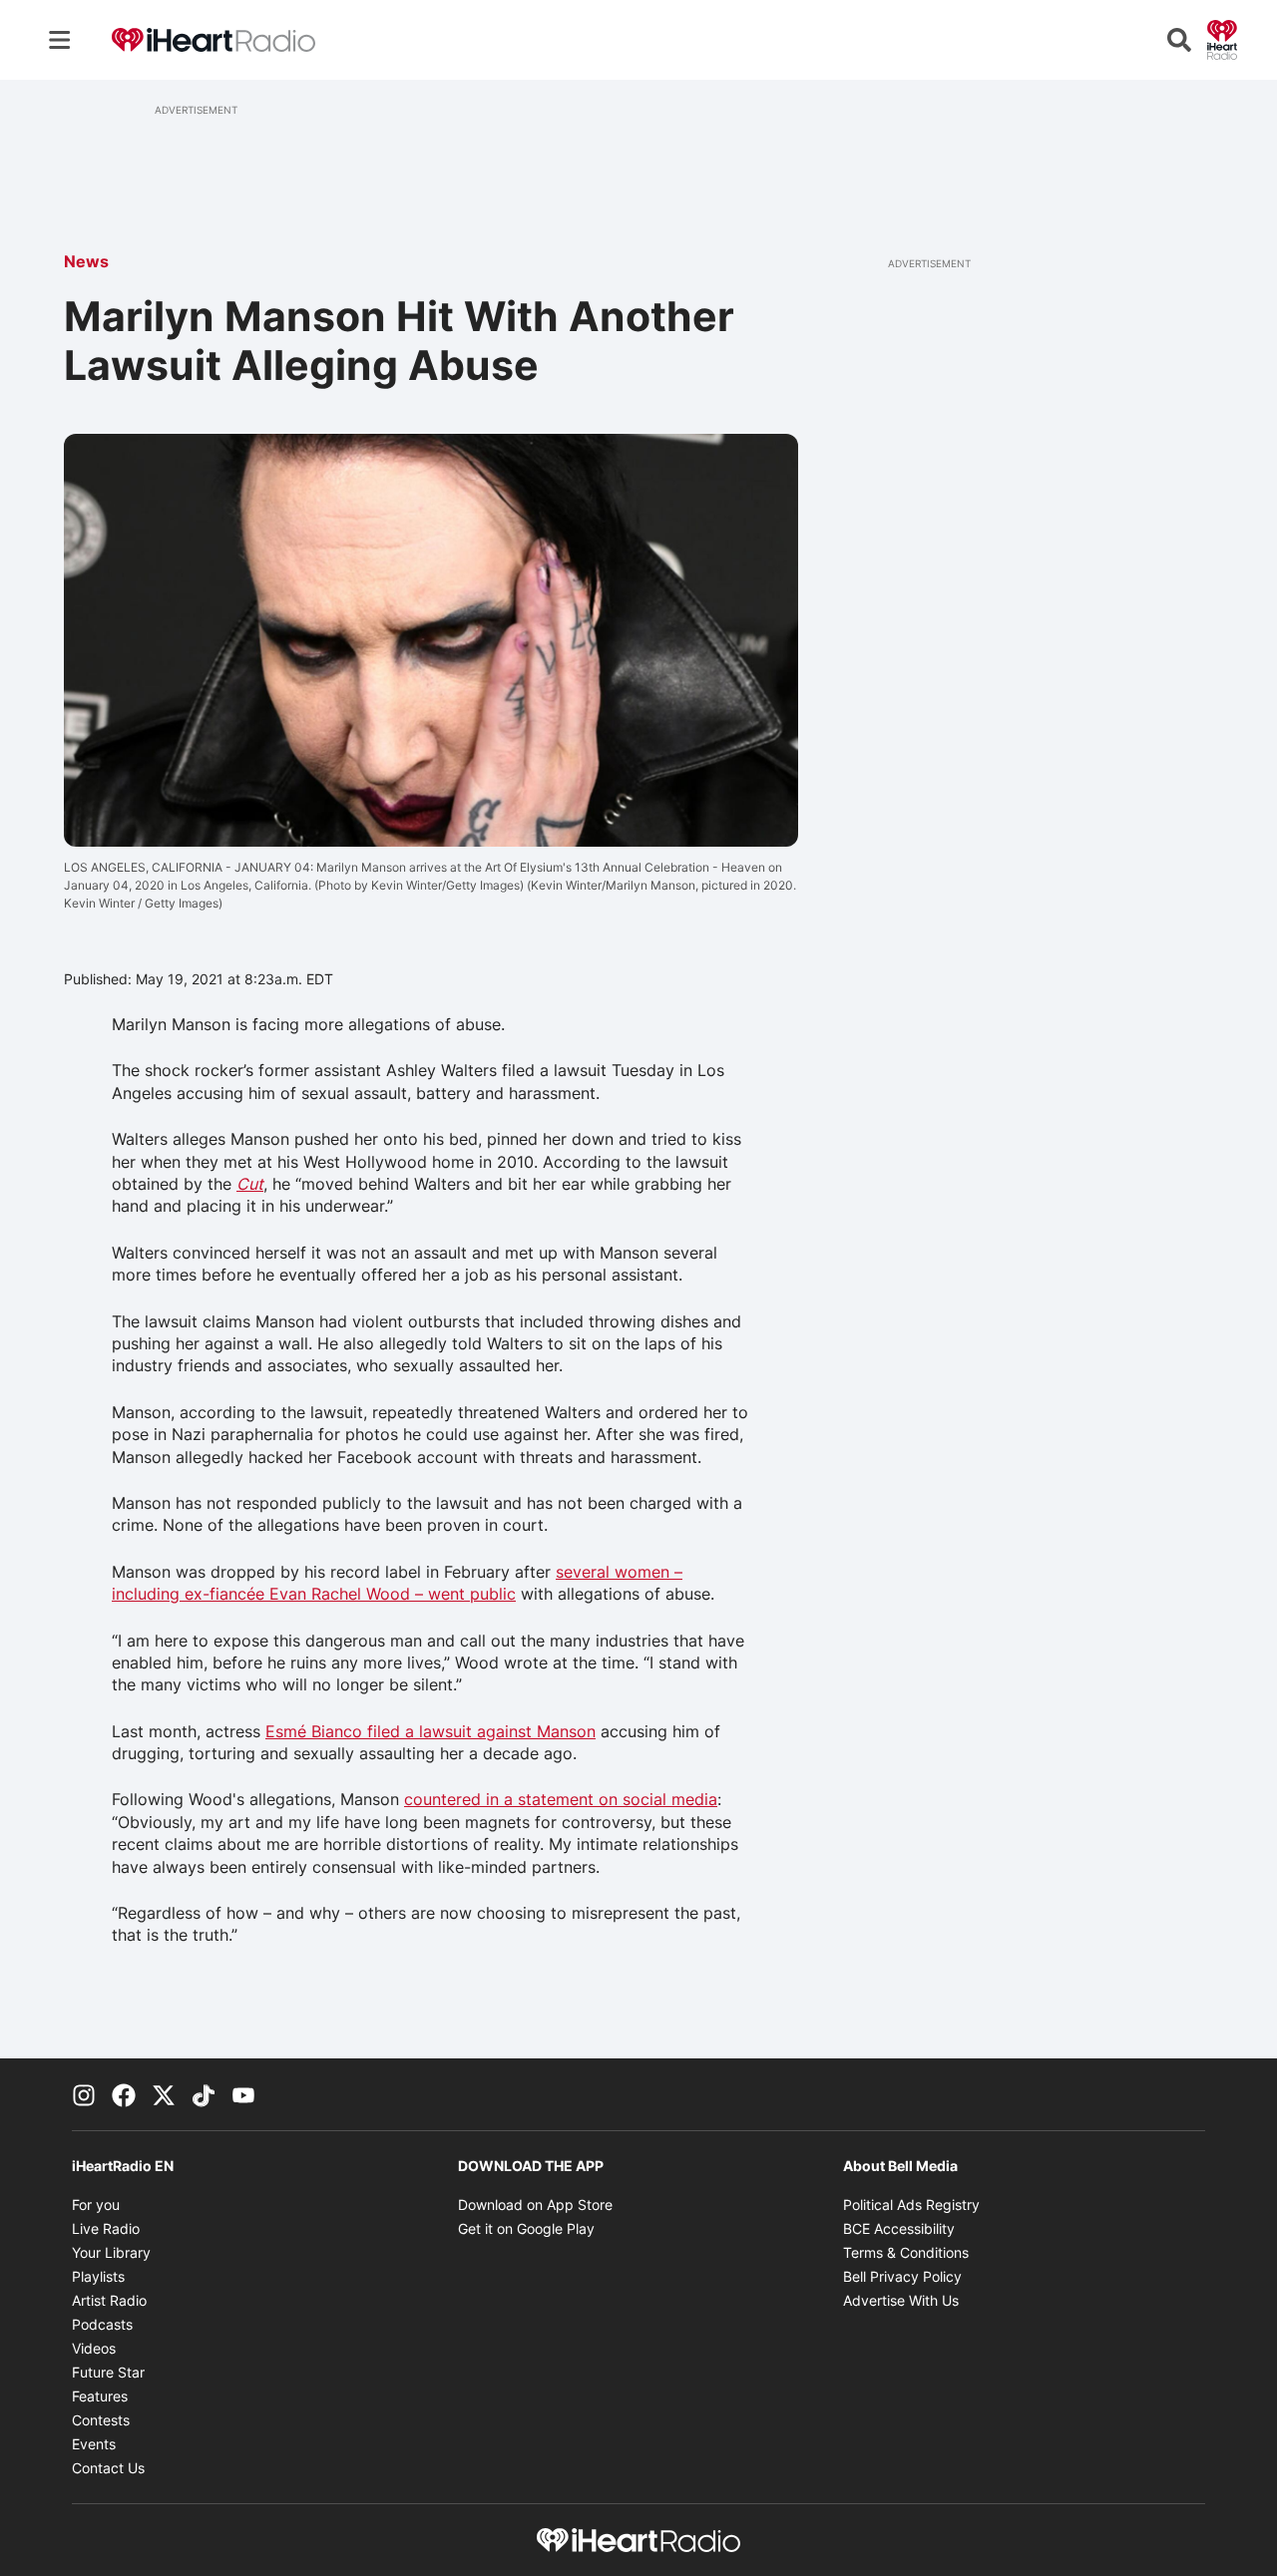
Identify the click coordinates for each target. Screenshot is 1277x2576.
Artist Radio (109, 2300)
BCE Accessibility (899, 2228)
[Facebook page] (124, 2094)
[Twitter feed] (164, 2094)
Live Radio (106, 2228)
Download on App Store (535, 2205)
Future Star (108, 2372)
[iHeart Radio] (1222, 38)
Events (94, 2444)
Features (100, 2396)
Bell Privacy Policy (902, 2276)
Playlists (98, 2276)
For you (96, 2205)
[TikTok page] (204, 2094)
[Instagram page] (84, 2094)
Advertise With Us (901, 2300)
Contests (101, 2420)
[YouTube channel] (243, 2094)
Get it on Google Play (526, 2228)
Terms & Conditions (906, 2252)
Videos (94, 2348)
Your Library (111, 2252)
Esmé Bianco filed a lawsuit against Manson (430, 1731)
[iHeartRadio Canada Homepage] (213, 40)
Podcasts (102, 2324)
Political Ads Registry (911, 2205)
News (86, 261)
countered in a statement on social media (561, 1799)
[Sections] (60, 40)
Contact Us (108, 2468)
